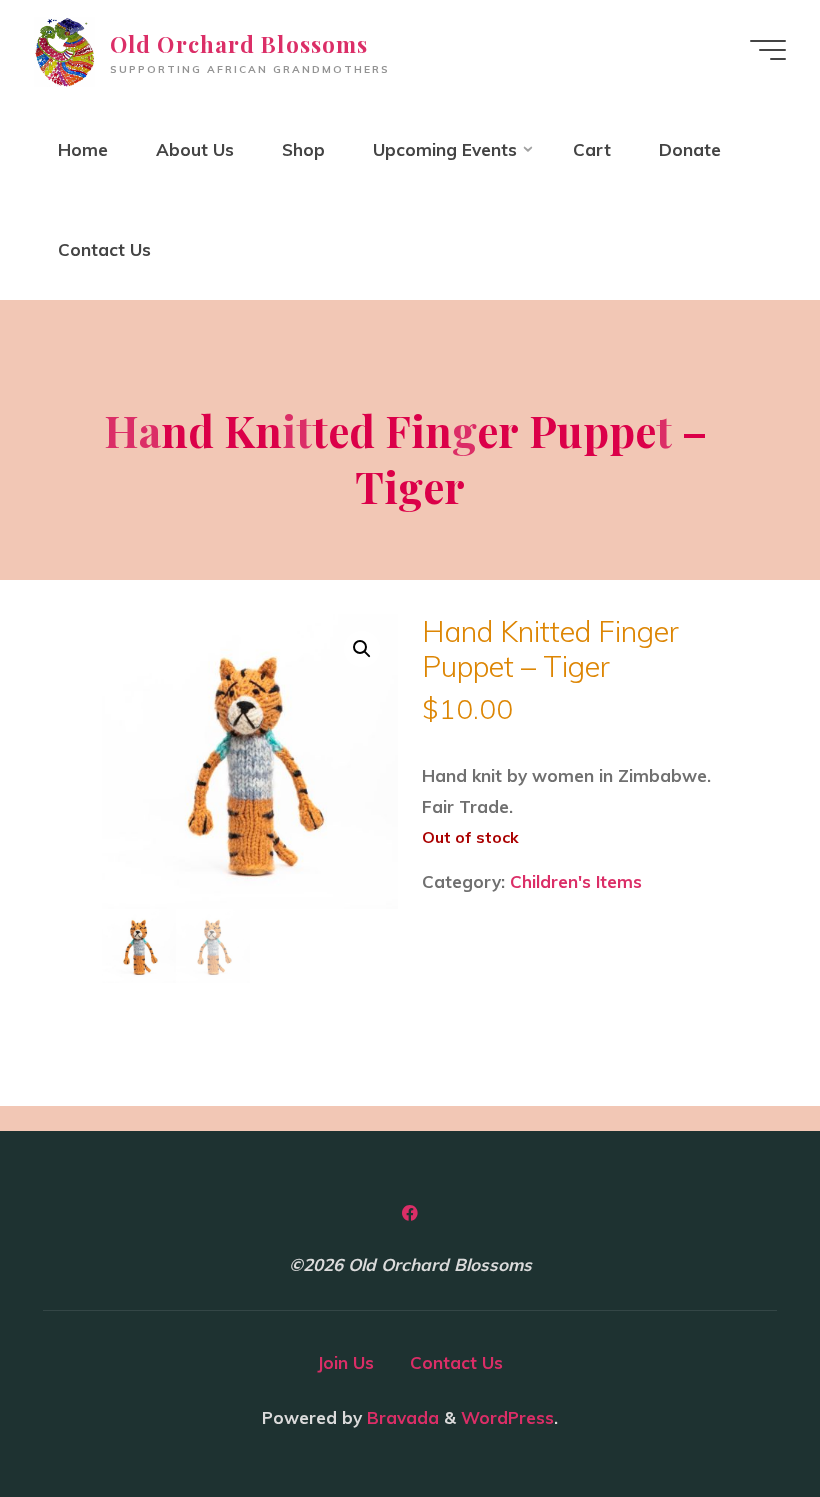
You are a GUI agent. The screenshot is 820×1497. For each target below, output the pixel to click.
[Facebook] (410, 1214)
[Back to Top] (742, 1419)
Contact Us (456, 1362)
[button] (363, 649)
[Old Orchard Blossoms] (64, 49)
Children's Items (576, 881)
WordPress (507, 1417)
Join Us (345, 1362)
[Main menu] (768, 50)
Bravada (400, 1417)
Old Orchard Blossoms (239, 44)
